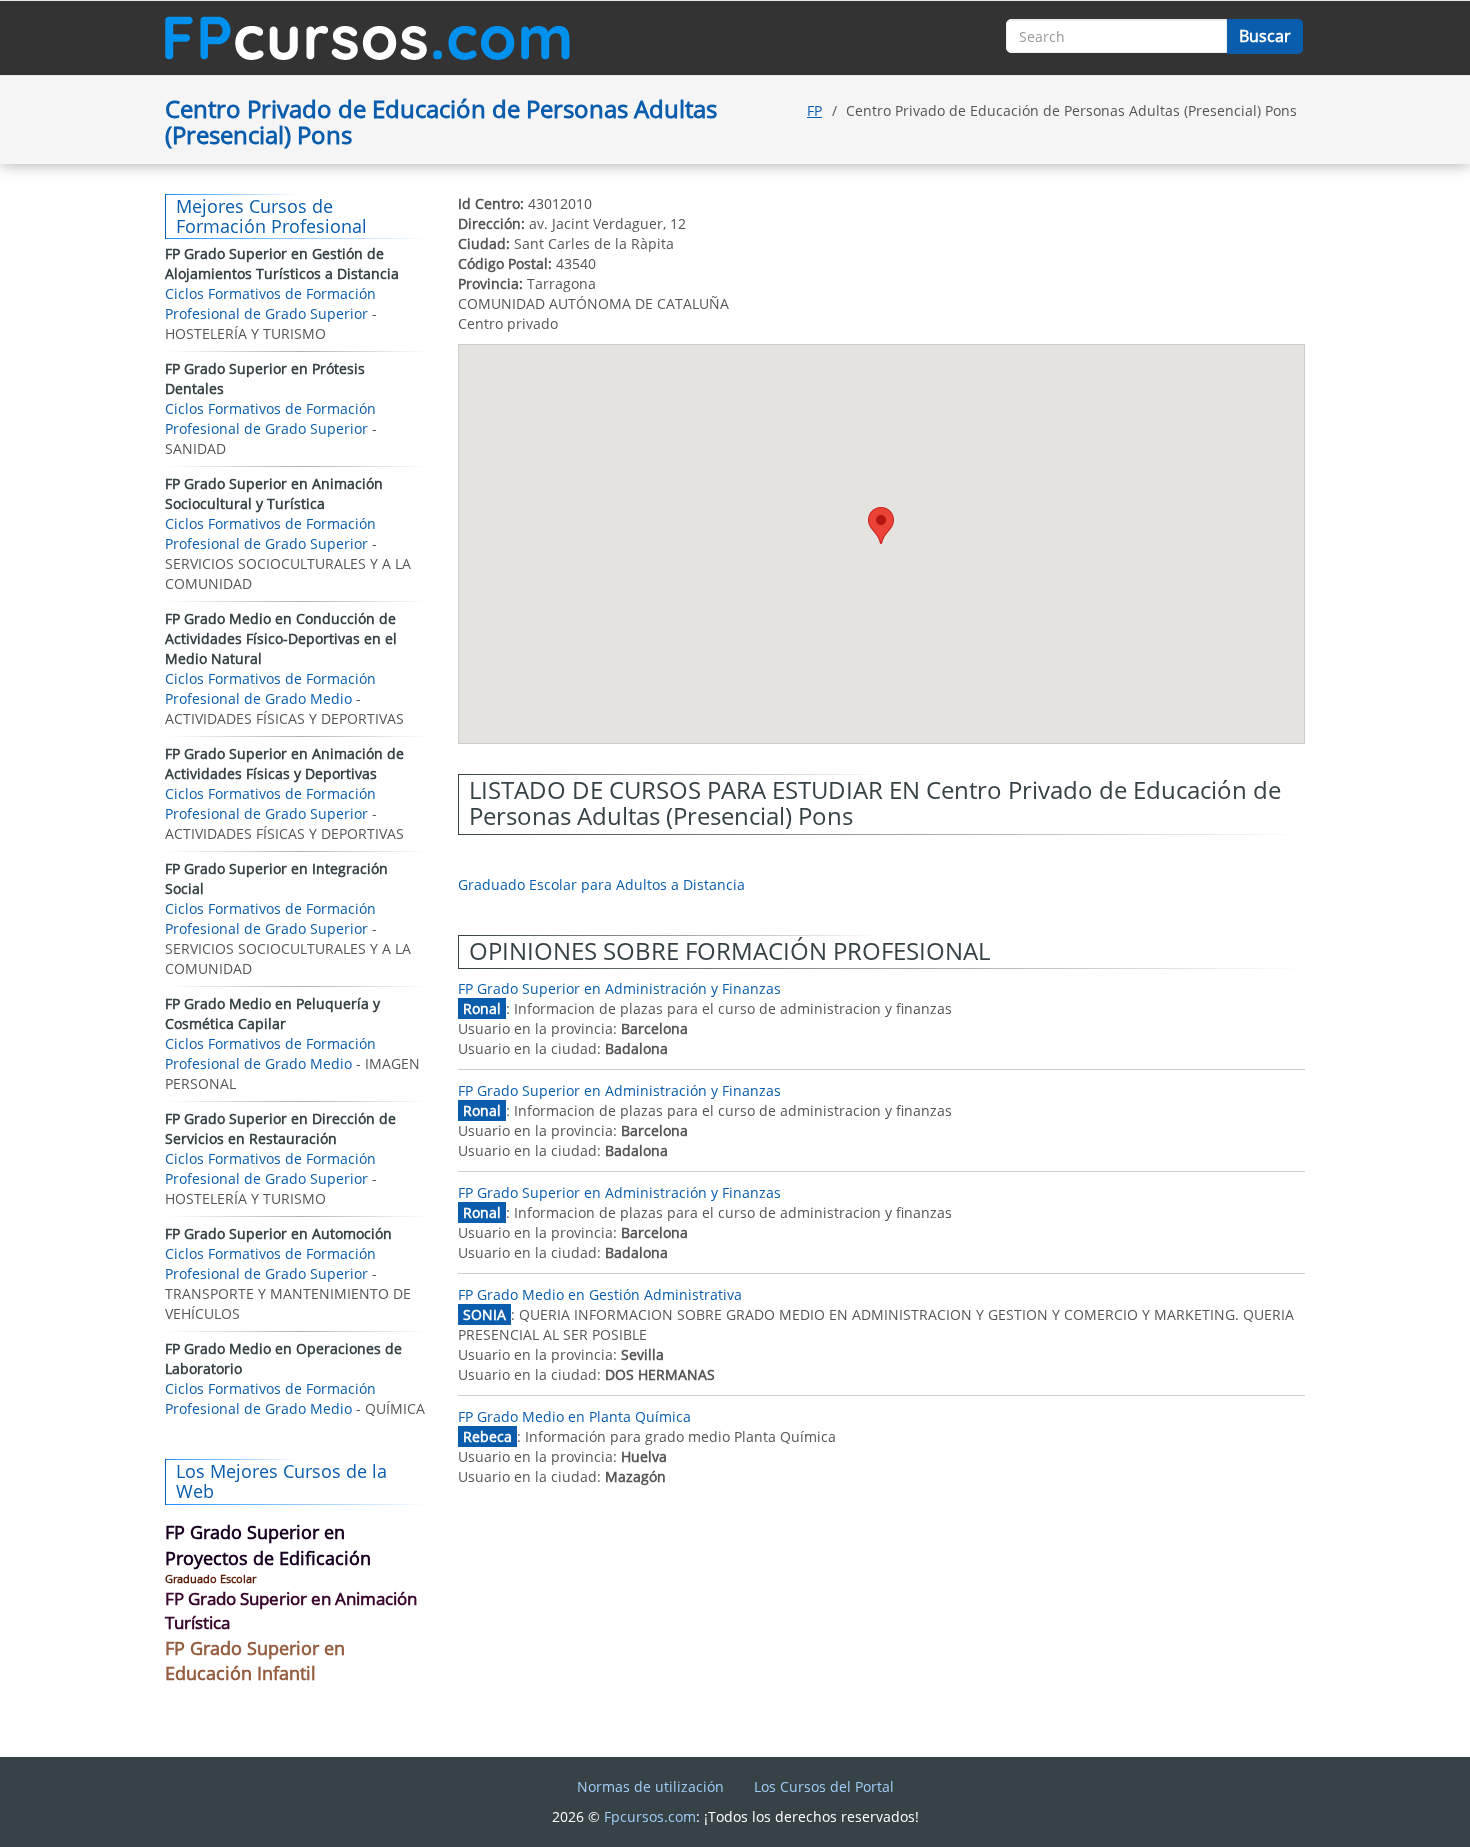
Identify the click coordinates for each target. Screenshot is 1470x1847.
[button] (881, 525)
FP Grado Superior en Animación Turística (291, 1610)
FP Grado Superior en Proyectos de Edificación (268, 1545)
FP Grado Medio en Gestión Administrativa (600, 1294)
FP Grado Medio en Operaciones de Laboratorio (283, 1358)
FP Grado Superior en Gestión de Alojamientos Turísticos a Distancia (282, 263)
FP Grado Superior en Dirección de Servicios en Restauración (280, 1128)
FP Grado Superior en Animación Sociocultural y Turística (274, 493)
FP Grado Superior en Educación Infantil (255, 1661)
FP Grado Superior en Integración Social (276, 878)
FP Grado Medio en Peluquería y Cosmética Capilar (272, 1013)
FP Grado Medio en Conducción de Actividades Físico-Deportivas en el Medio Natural (281, 638)
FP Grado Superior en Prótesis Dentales (265, 378)
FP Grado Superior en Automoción (278, 1233)
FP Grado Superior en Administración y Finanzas (619, 988)
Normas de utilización (650, 1786)
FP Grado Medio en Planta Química (574, 1416)
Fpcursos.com (650, 1816)
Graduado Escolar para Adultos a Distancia (601, 884)
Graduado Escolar (210, 1578)
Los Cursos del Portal (824, 1786)
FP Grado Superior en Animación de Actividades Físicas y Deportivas (284, 763)
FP (814, 110)
